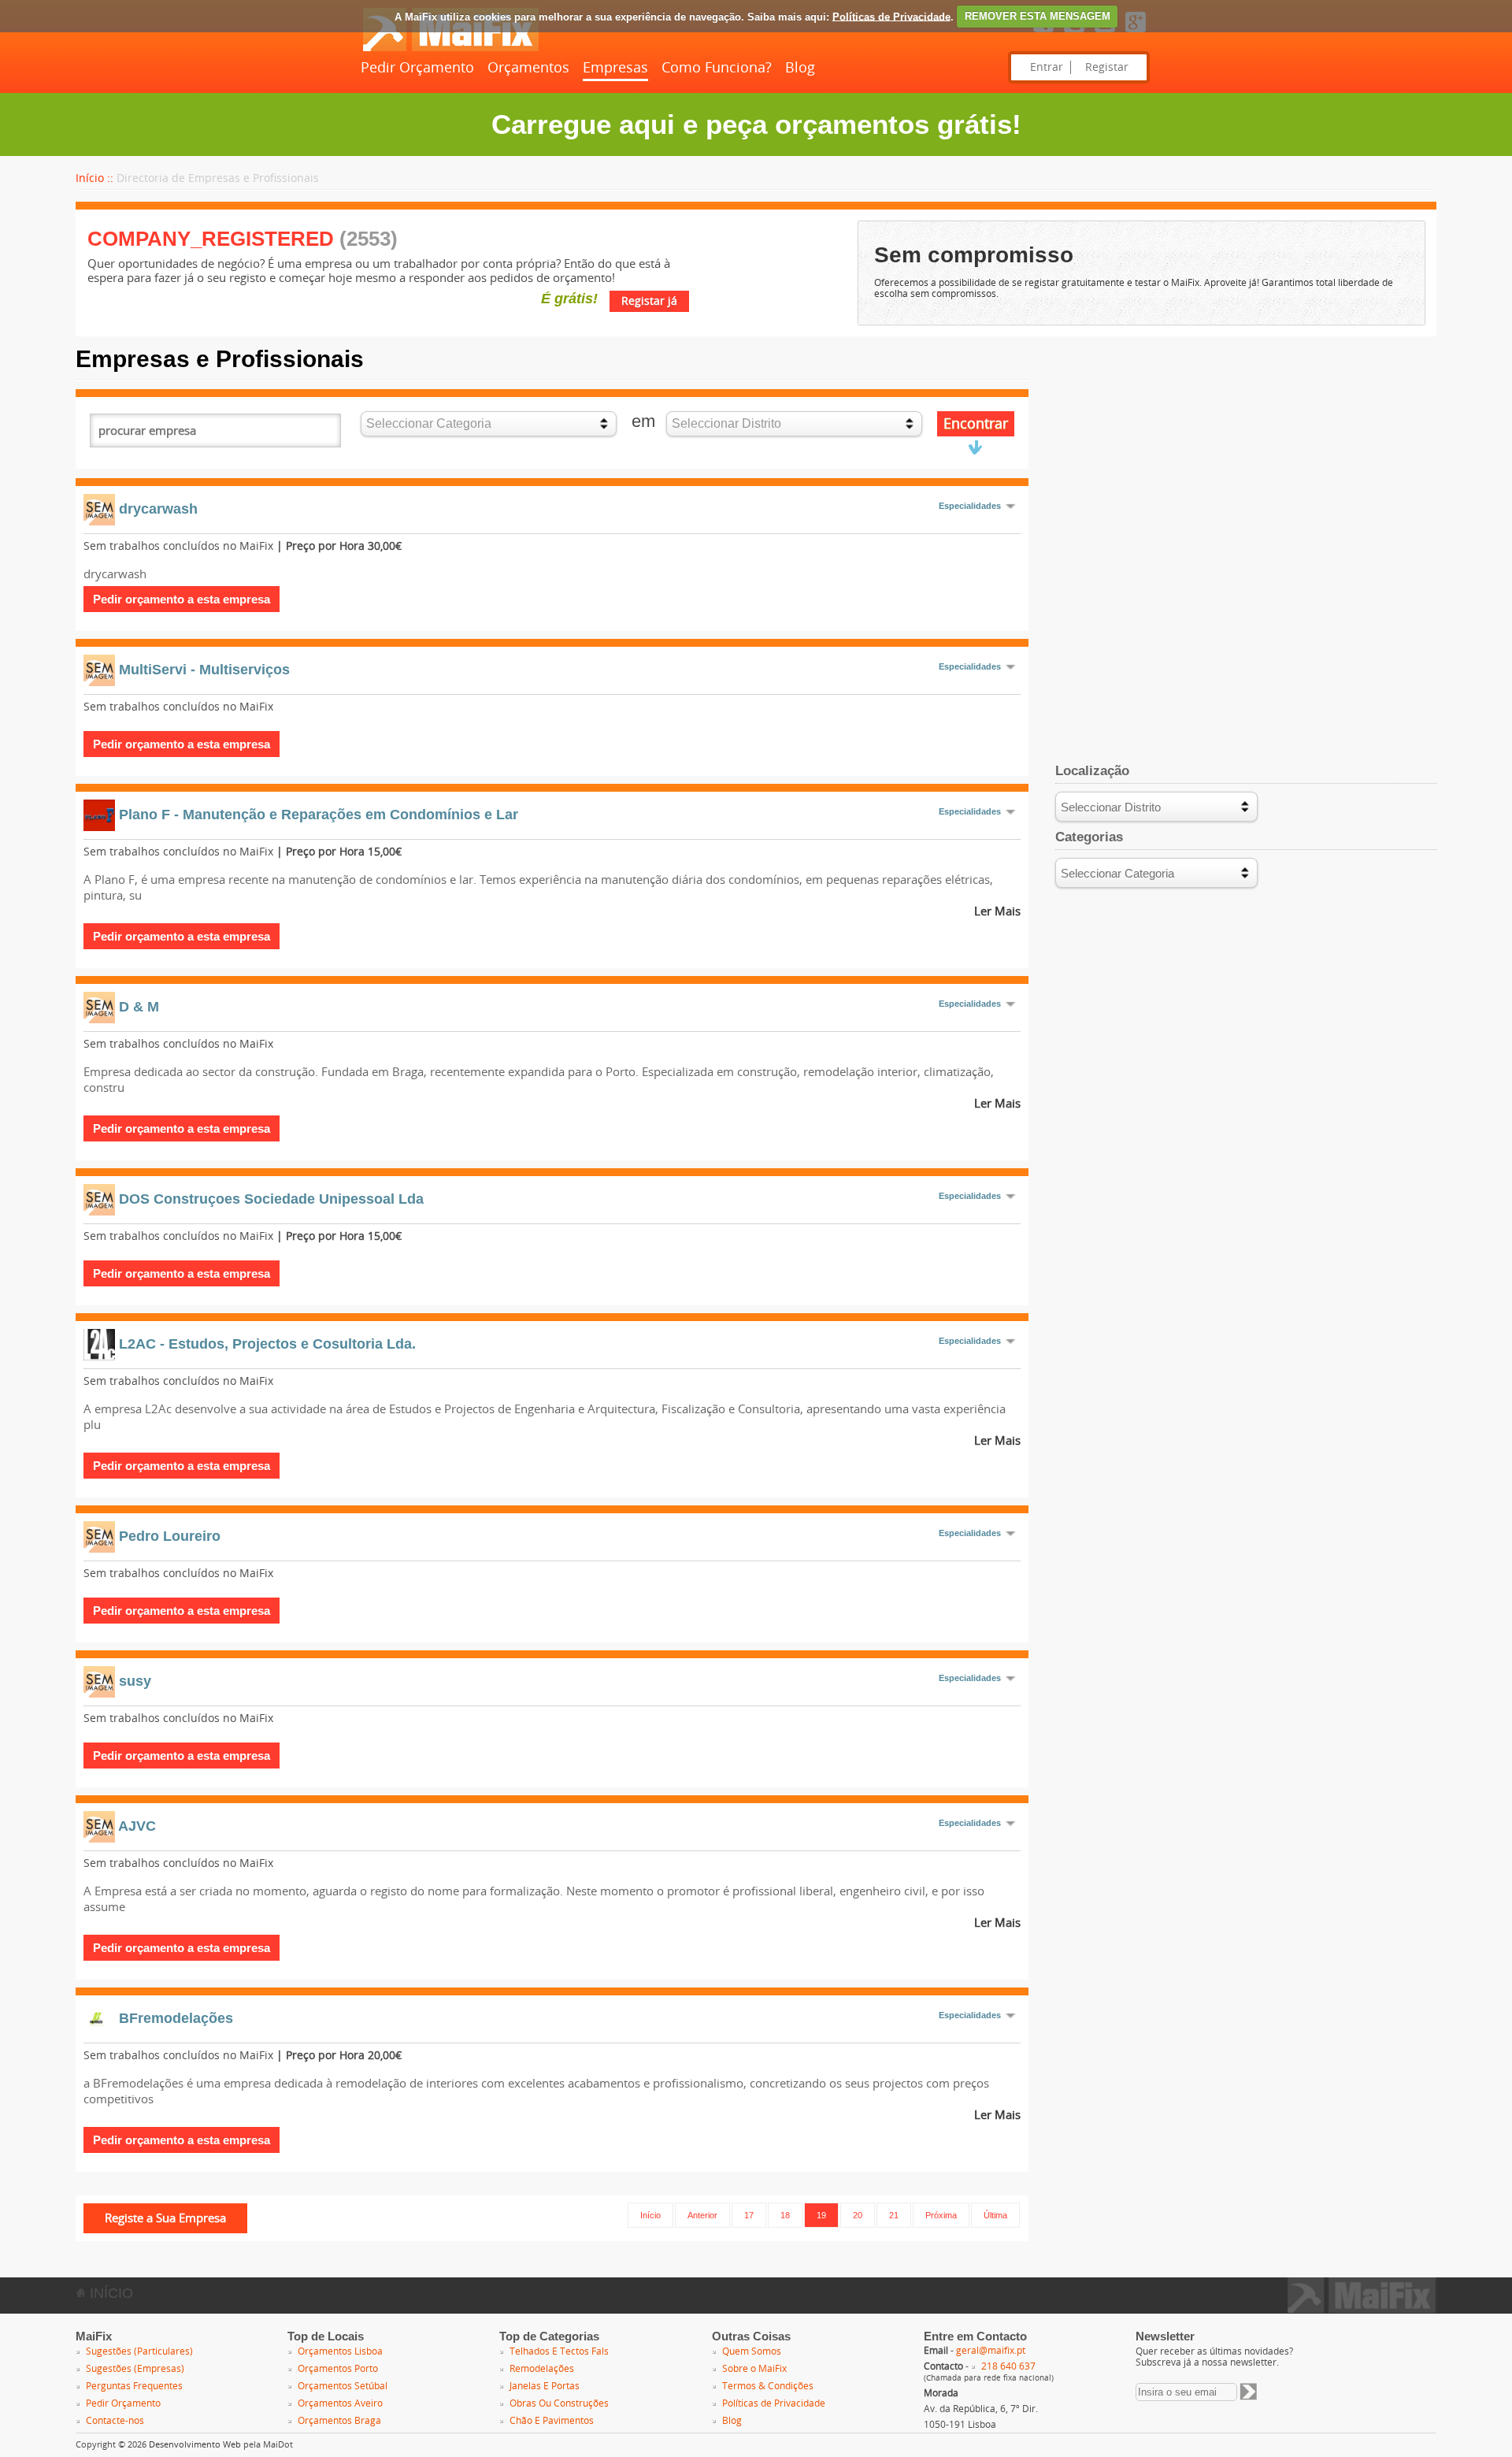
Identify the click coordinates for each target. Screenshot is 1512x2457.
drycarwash (158, 509)
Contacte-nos (115, 2421)
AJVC (137, 1826)
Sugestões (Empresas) (135, 2369)
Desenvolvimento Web (195, 2445)
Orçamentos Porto (338, 2369)
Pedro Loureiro (170, 1536)
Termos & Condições (768, 2386)
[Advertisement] (1246, 456)
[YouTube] (1105, 33)
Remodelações (542, 2369)
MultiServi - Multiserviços (204, 670)
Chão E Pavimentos (552, 2421)
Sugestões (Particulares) (139, 2351)
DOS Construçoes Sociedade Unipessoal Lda (271, 1199)
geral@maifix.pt (991, 2351)
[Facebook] (1043, 33)
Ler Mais (997, 911)
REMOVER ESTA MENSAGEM (1038, 16)
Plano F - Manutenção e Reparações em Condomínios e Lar (319, 815)
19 (821, 2215)
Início (650, 2215)
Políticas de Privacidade (891, 16)
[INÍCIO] (450, 48)
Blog (800, 68)
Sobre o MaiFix (754, 2369)
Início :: (94, 178)
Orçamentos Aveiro (340, 2403)
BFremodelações (176, 2018)
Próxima (941, 2215)
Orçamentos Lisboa (340, 2351)
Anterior (702, 2215)
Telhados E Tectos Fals (559, 2351)
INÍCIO (109, 2293)
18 (785, 2215)
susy (135, 1681)
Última (995, 2215)
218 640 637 (1008, 2366)
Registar (1107, 67)
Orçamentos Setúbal (343, 2386)
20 (858, 2215)
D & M (139, 1007)
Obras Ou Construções (559, 2403)
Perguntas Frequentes (134, 2386)
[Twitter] (1074, 33)
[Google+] (1136, 33)
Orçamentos (528, 68)
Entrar (1047, 67)
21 (894, 2215)
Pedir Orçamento (417, 68)
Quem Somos (752, 2351)
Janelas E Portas (545, 2386)
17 (749, 2215)
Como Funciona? (717, 68)
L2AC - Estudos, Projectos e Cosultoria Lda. (267, 1344)
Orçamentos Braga (339, 2421)
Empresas (615, 68)
